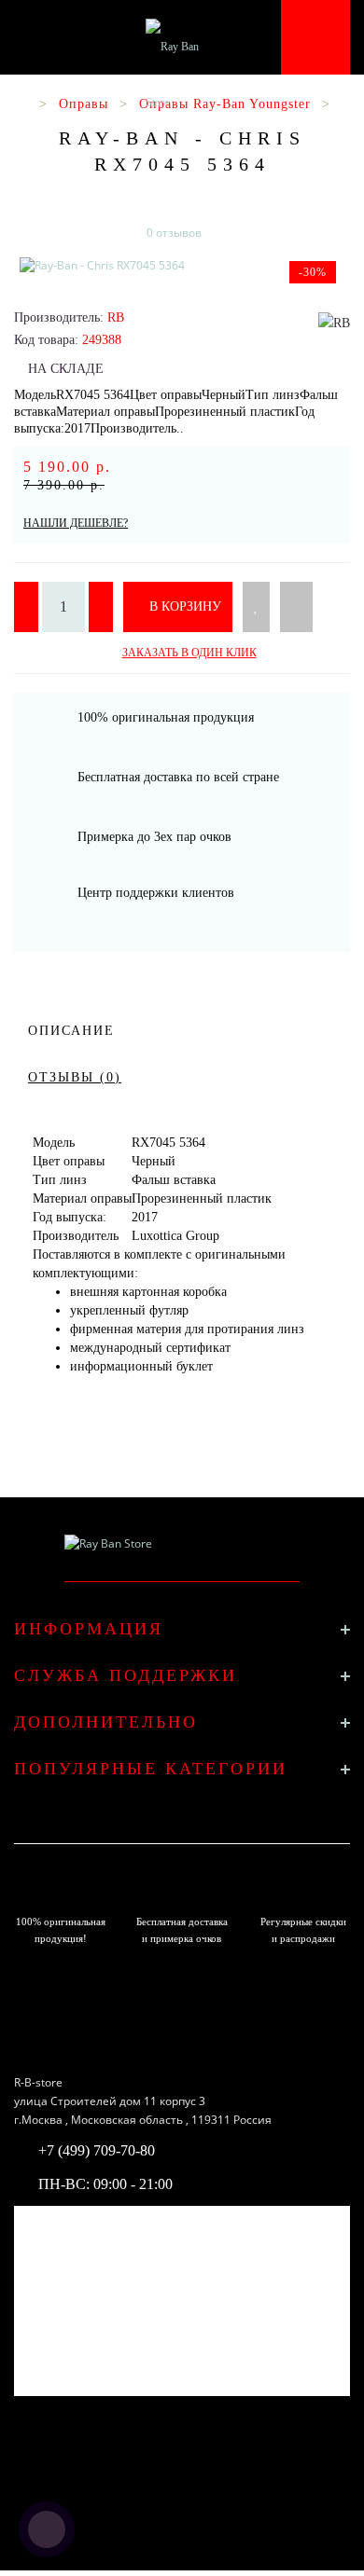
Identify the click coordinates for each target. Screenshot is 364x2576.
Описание (71, 1031)
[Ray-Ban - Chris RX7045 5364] (182, 265)
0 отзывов (174, 233)
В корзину (183, 606)
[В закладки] (256, 607)
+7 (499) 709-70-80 (97, 2150)
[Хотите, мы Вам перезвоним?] (47, 2529)
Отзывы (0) (75, 1077)
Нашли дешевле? (76, 523)
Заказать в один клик (189, 653)
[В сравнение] (296, 607)
